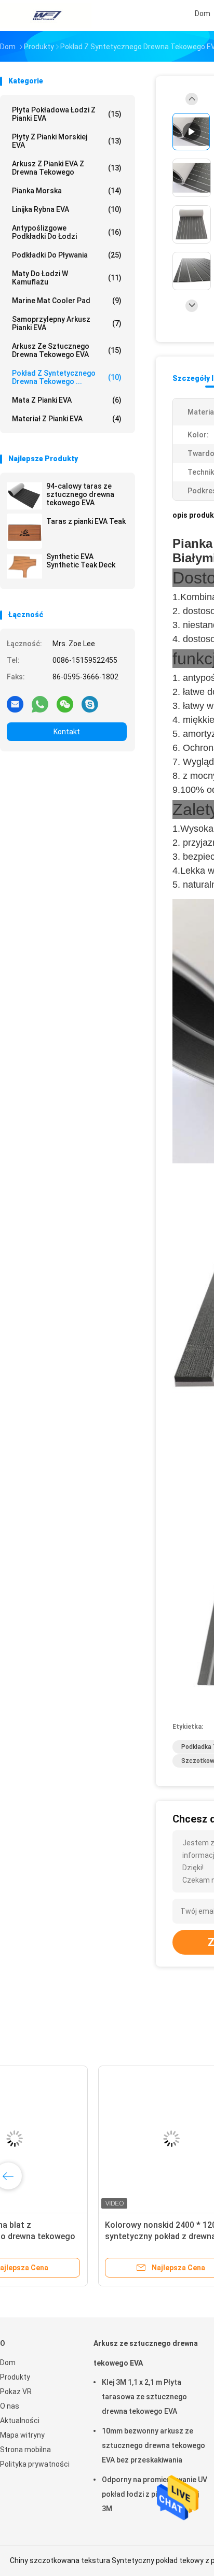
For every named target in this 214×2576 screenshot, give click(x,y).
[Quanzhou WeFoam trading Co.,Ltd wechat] (65, 704)
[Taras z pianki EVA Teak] (24, 531)
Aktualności (20, 2421)
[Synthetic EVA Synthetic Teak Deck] (24, 566)
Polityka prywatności (35, 2464)
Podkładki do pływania (67, 255)
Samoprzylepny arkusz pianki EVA (67, 323)
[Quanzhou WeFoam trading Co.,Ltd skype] (90, 704)
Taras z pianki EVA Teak (86, 521)
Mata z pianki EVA (67, 400)
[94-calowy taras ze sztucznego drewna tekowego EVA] (24, 496)
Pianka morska (67, 191)
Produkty (15, 2377)
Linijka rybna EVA (67, 209)
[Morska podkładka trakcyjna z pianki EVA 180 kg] (81, 2139)
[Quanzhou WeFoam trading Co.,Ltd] (46, 16)
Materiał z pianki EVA (67, 419)
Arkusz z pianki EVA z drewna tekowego (67, 168)
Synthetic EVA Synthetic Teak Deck (81, 561)
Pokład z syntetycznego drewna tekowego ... (67, 377)
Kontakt (67, 732)
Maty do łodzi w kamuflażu (67, 278)
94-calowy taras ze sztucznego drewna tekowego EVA (80, 494)
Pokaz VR (16, 2392)
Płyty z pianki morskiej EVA (67, 141)
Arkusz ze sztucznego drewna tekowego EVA (67, 350)
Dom (8, 2362)
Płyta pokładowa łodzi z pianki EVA (67, 114)
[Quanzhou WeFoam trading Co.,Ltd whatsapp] (40, 704)
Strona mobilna (25, 2450)
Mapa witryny (22, 2435)
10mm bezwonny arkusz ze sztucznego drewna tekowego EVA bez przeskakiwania (153, 2445)
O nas (10, 2406)
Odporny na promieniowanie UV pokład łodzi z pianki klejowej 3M (155, 2494)
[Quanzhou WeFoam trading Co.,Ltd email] (15, 704)
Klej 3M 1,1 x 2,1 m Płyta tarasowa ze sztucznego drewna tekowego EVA (144, 2397)
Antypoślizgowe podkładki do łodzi (67, 232)
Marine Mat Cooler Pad (67, 301)
